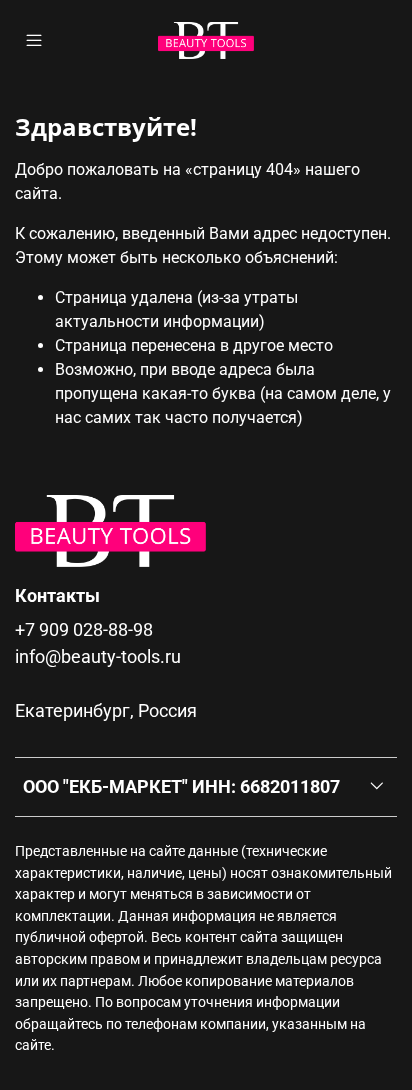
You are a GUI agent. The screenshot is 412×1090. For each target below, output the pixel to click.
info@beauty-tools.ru (98, 657)
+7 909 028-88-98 (84, 630)
